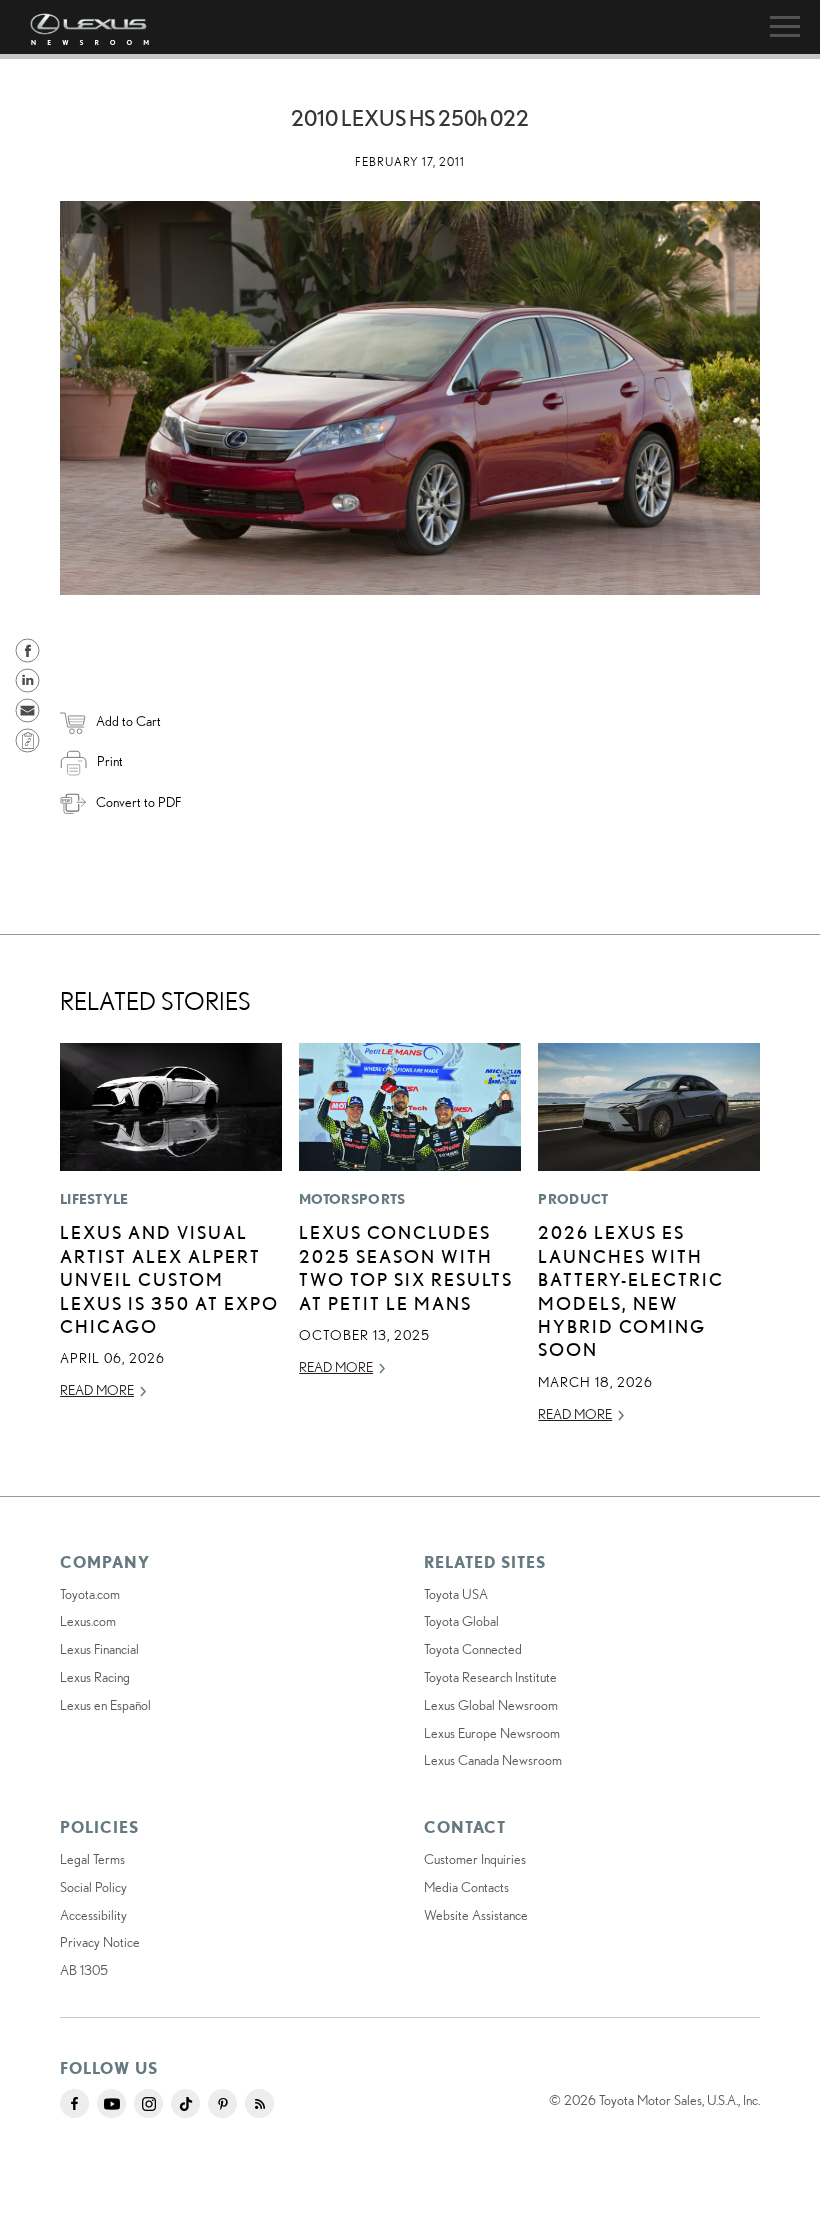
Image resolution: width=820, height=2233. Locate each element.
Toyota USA (456, 1594)
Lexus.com (88, 1621)
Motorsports (352, 1199)
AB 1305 (84, 1970)
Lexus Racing (95, 1677)
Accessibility (93, 1915)
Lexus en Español (105, 1705)
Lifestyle (94, 1199)
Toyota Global (461, 1621)
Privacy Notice (100, 1942)
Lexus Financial (99, 1649)
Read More (97, 1390)
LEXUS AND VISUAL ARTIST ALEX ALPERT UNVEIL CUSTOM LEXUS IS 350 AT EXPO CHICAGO (169, 1279)
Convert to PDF (138, 802)
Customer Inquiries (475, 1859)
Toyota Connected (473, 1649)
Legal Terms (92, 1859)
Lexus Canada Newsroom (493, 1760)
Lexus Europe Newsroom (492, 1733)
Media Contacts (466, 1887)
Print (110, 761)
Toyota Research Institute (490, 1677)
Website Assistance (476, 1915)
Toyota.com (90, 1594)
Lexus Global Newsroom (491, 1705)
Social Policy (93, 1887)
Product (573, 1199)
